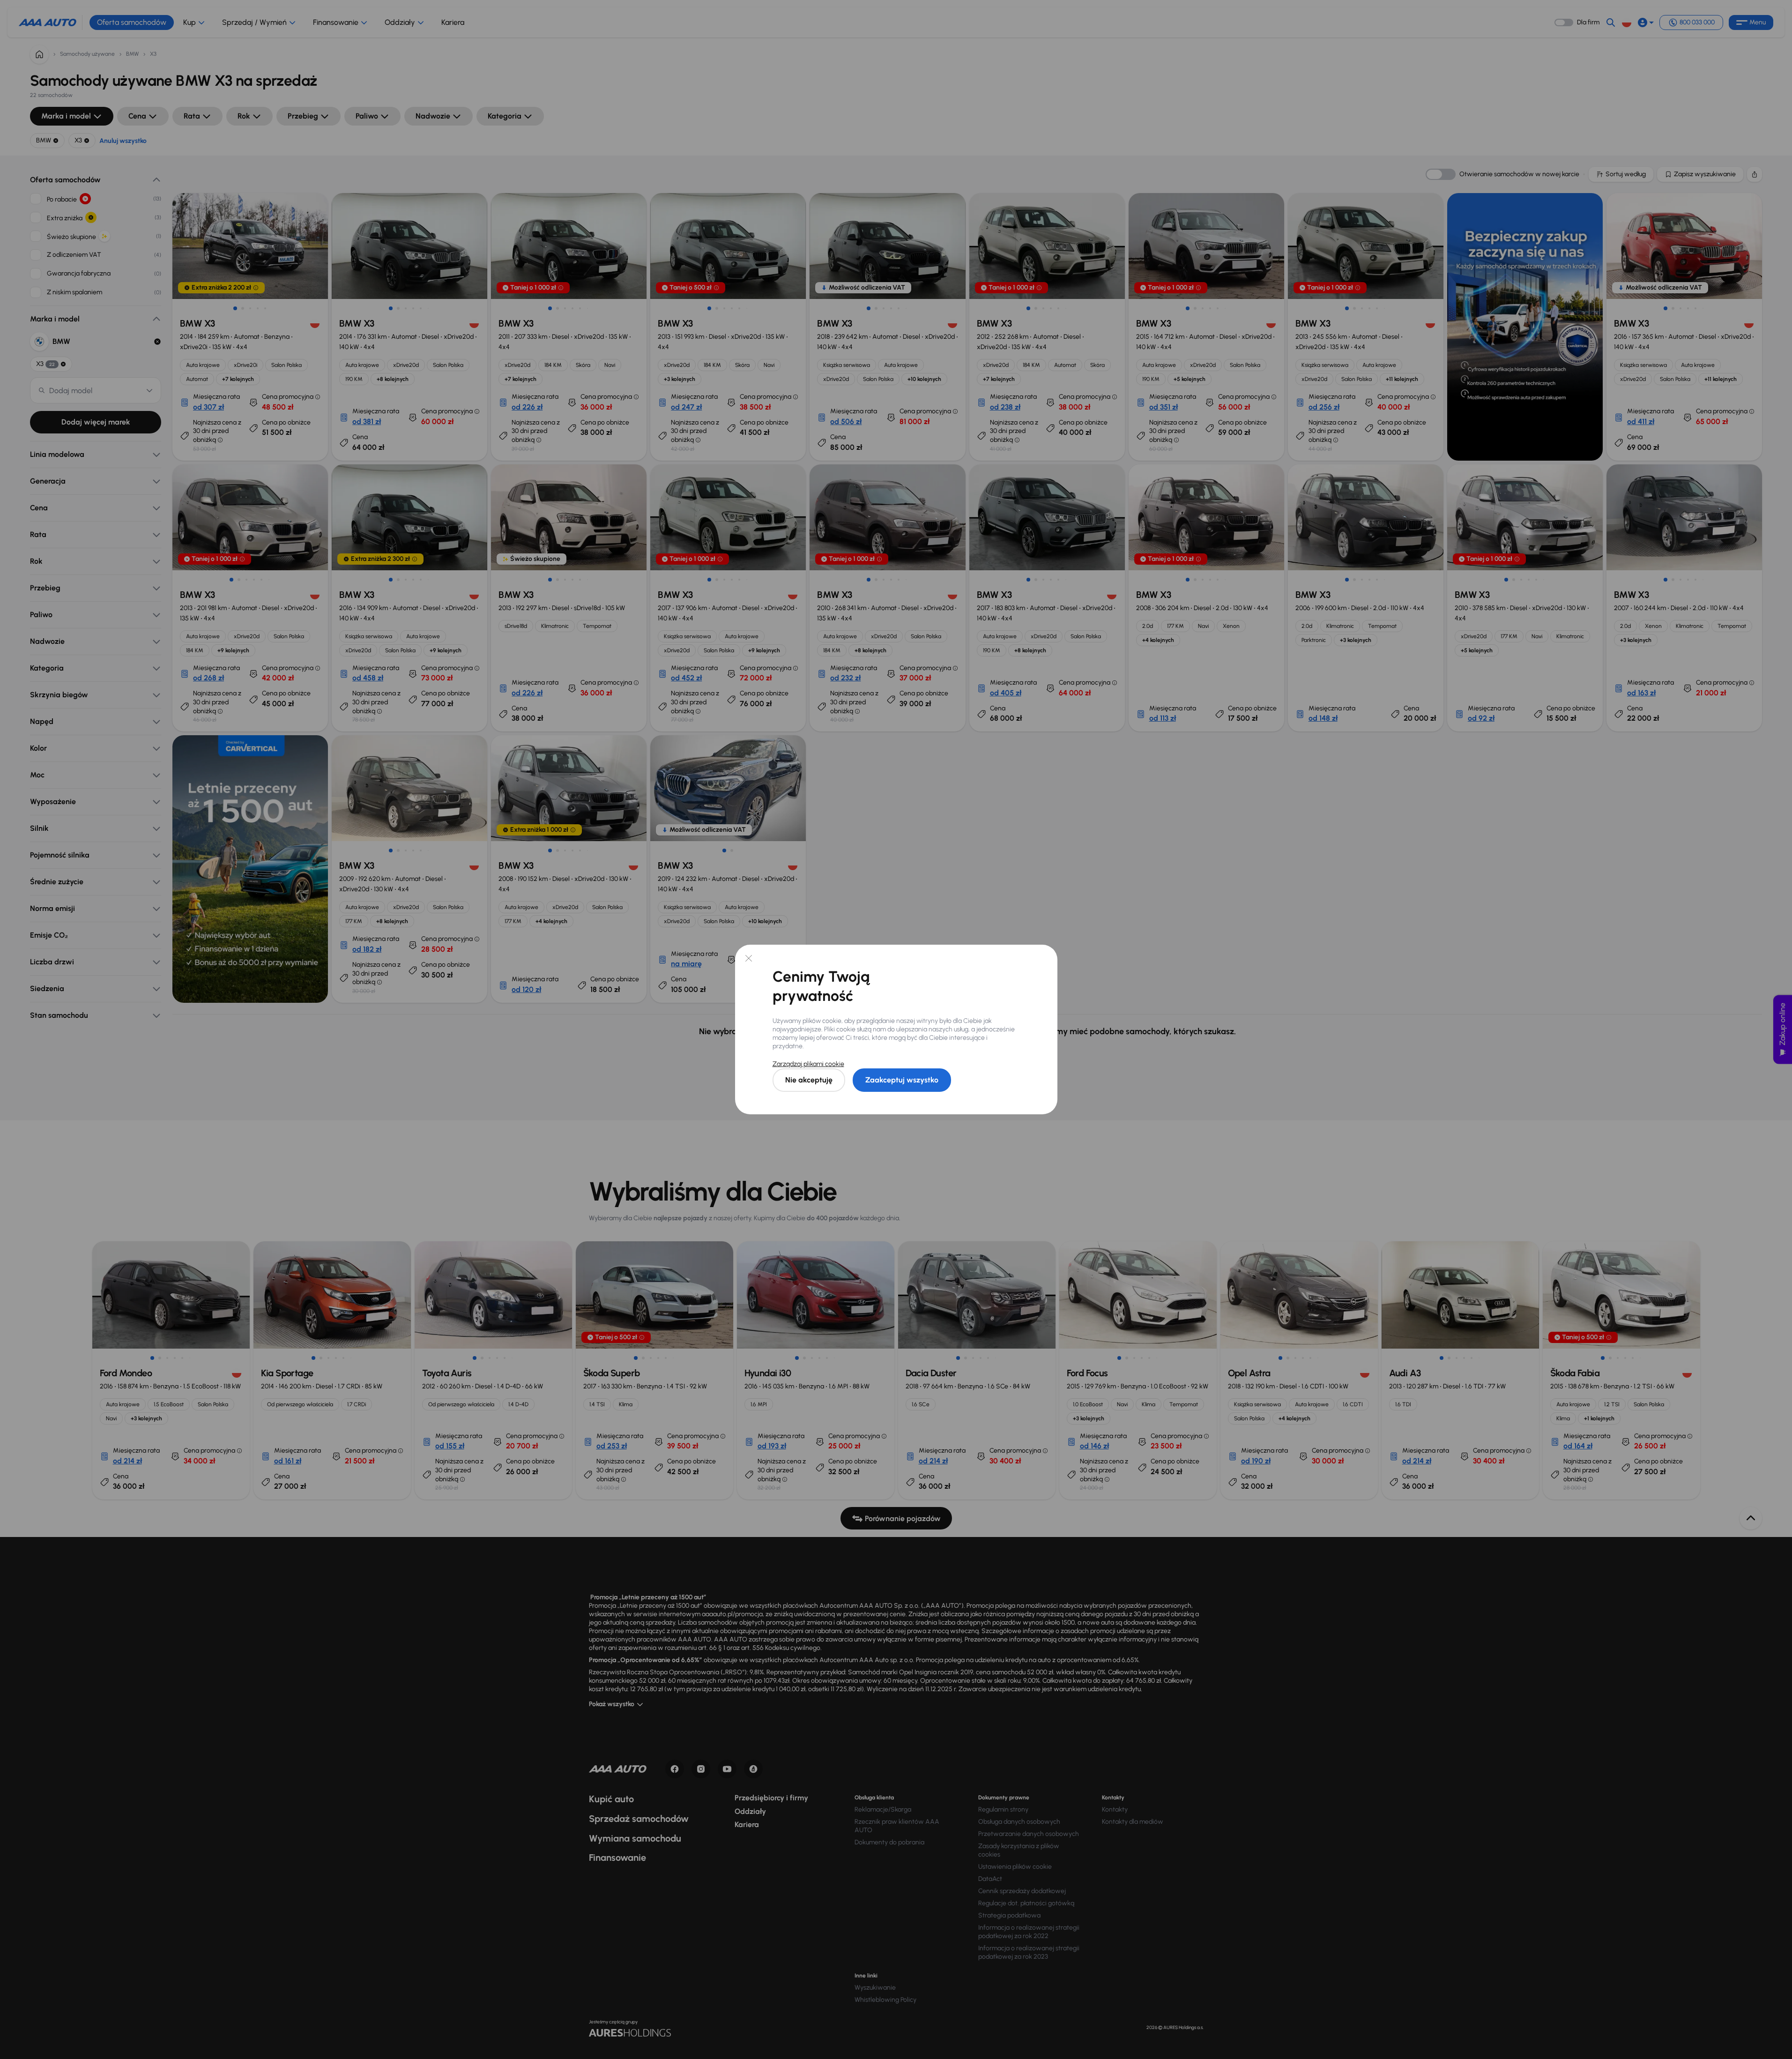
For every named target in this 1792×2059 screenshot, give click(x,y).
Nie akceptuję (809, 1080)
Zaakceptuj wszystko (902, 1080)
